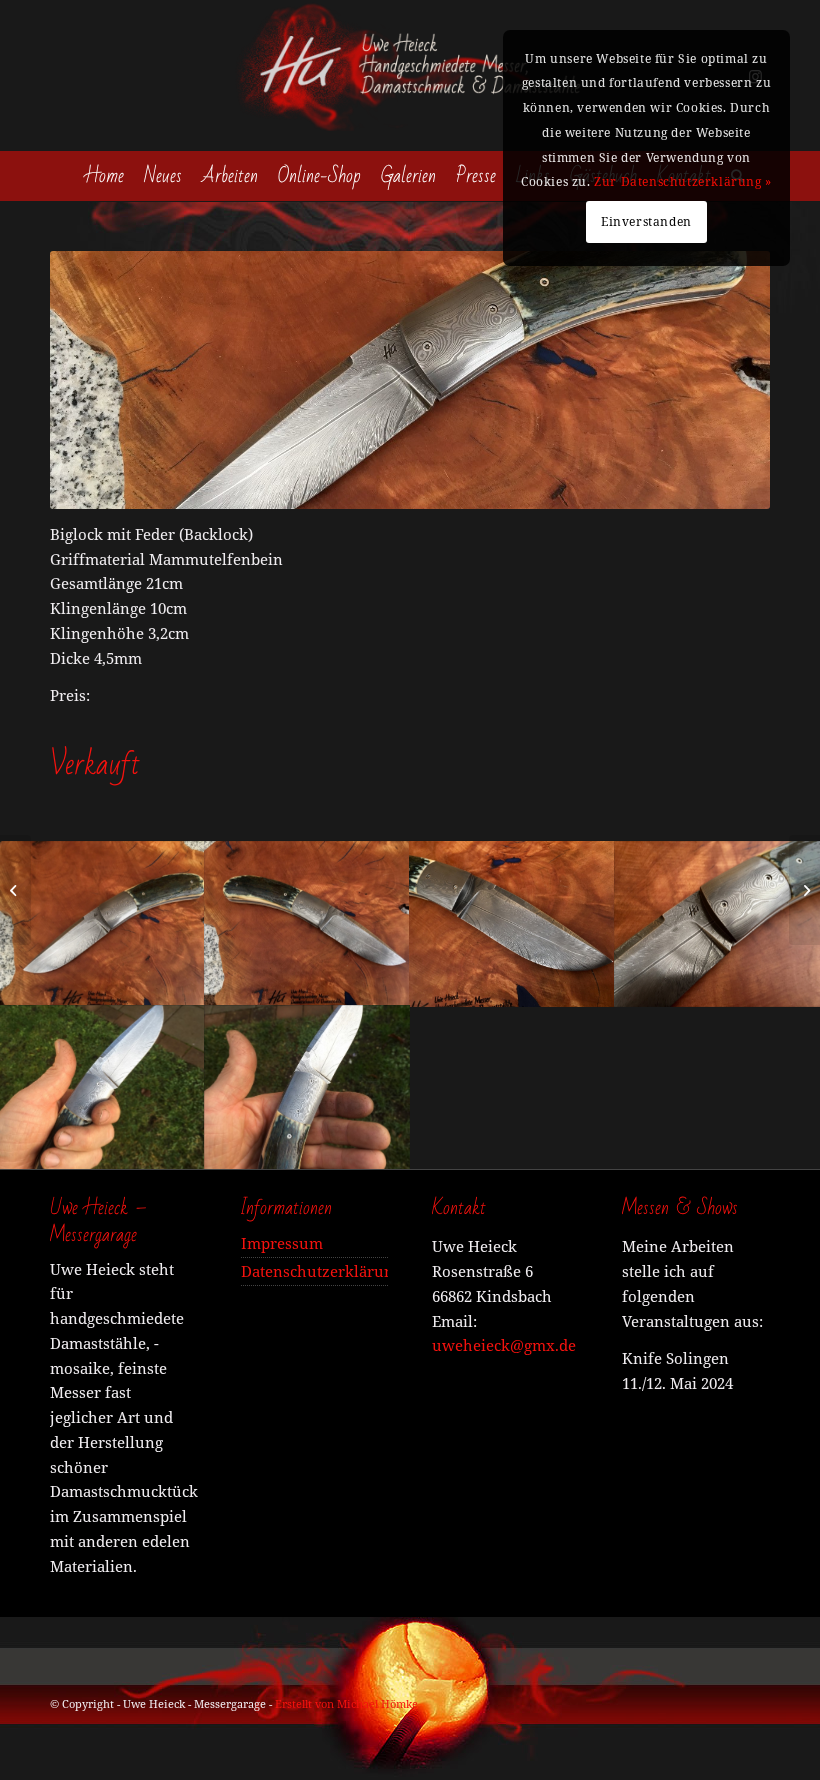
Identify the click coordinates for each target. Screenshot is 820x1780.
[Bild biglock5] (102, 923)
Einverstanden (646, 221)
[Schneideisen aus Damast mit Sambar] (804, 890)
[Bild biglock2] (512, 923)
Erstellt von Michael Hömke (346, 1703)
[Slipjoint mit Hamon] (15, 890)
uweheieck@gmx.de (504, 1345)
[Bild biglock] (307, 1087)
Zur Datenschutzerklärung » (683, 181)
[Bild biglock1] (102, 1087)
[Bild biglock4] (307, 923)
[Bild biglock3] (717, 923)
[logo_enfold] (410, 75)
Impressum (282, 1243)
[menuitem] (105, 176)
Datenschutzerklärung (315, 1271)
